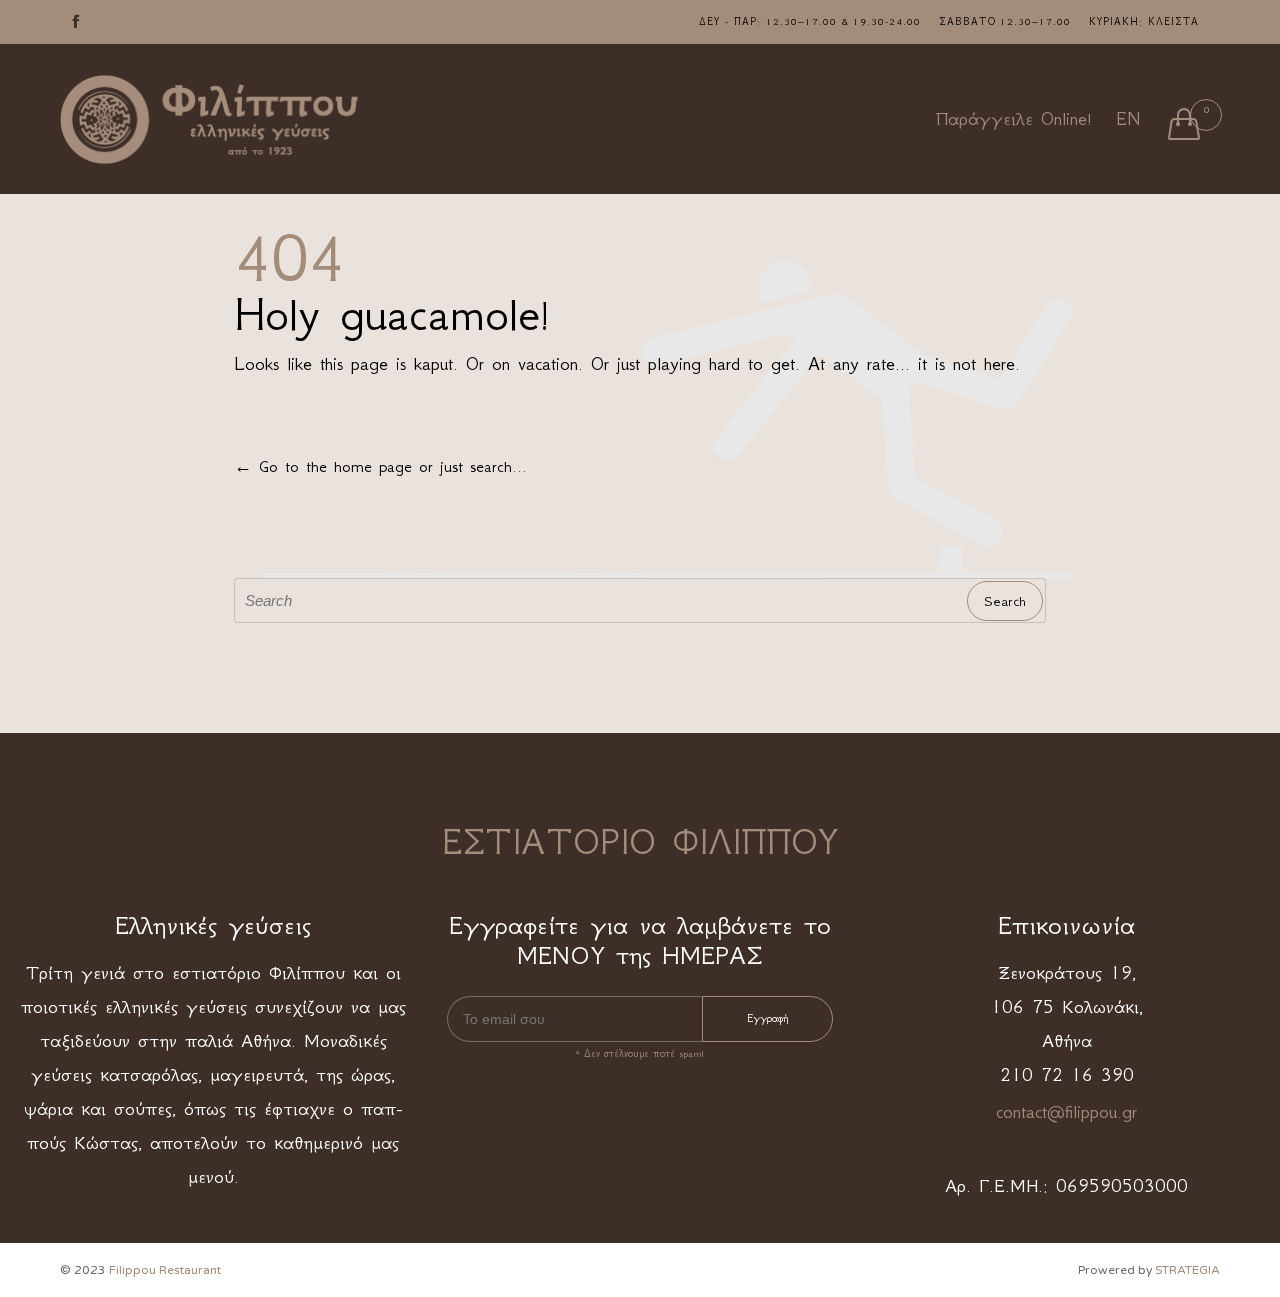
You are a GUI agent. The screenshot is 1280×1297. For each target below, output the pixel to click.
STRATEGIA (1187, 1270)
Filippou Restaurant (165, 1270)
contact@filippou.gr (1066, 1112)
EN (1128, 119)
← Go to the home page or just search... (380, 466)
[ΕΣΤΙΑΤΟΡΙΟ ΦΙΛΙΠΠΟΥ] (210, 119)
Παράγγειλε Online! (1014, 119)
